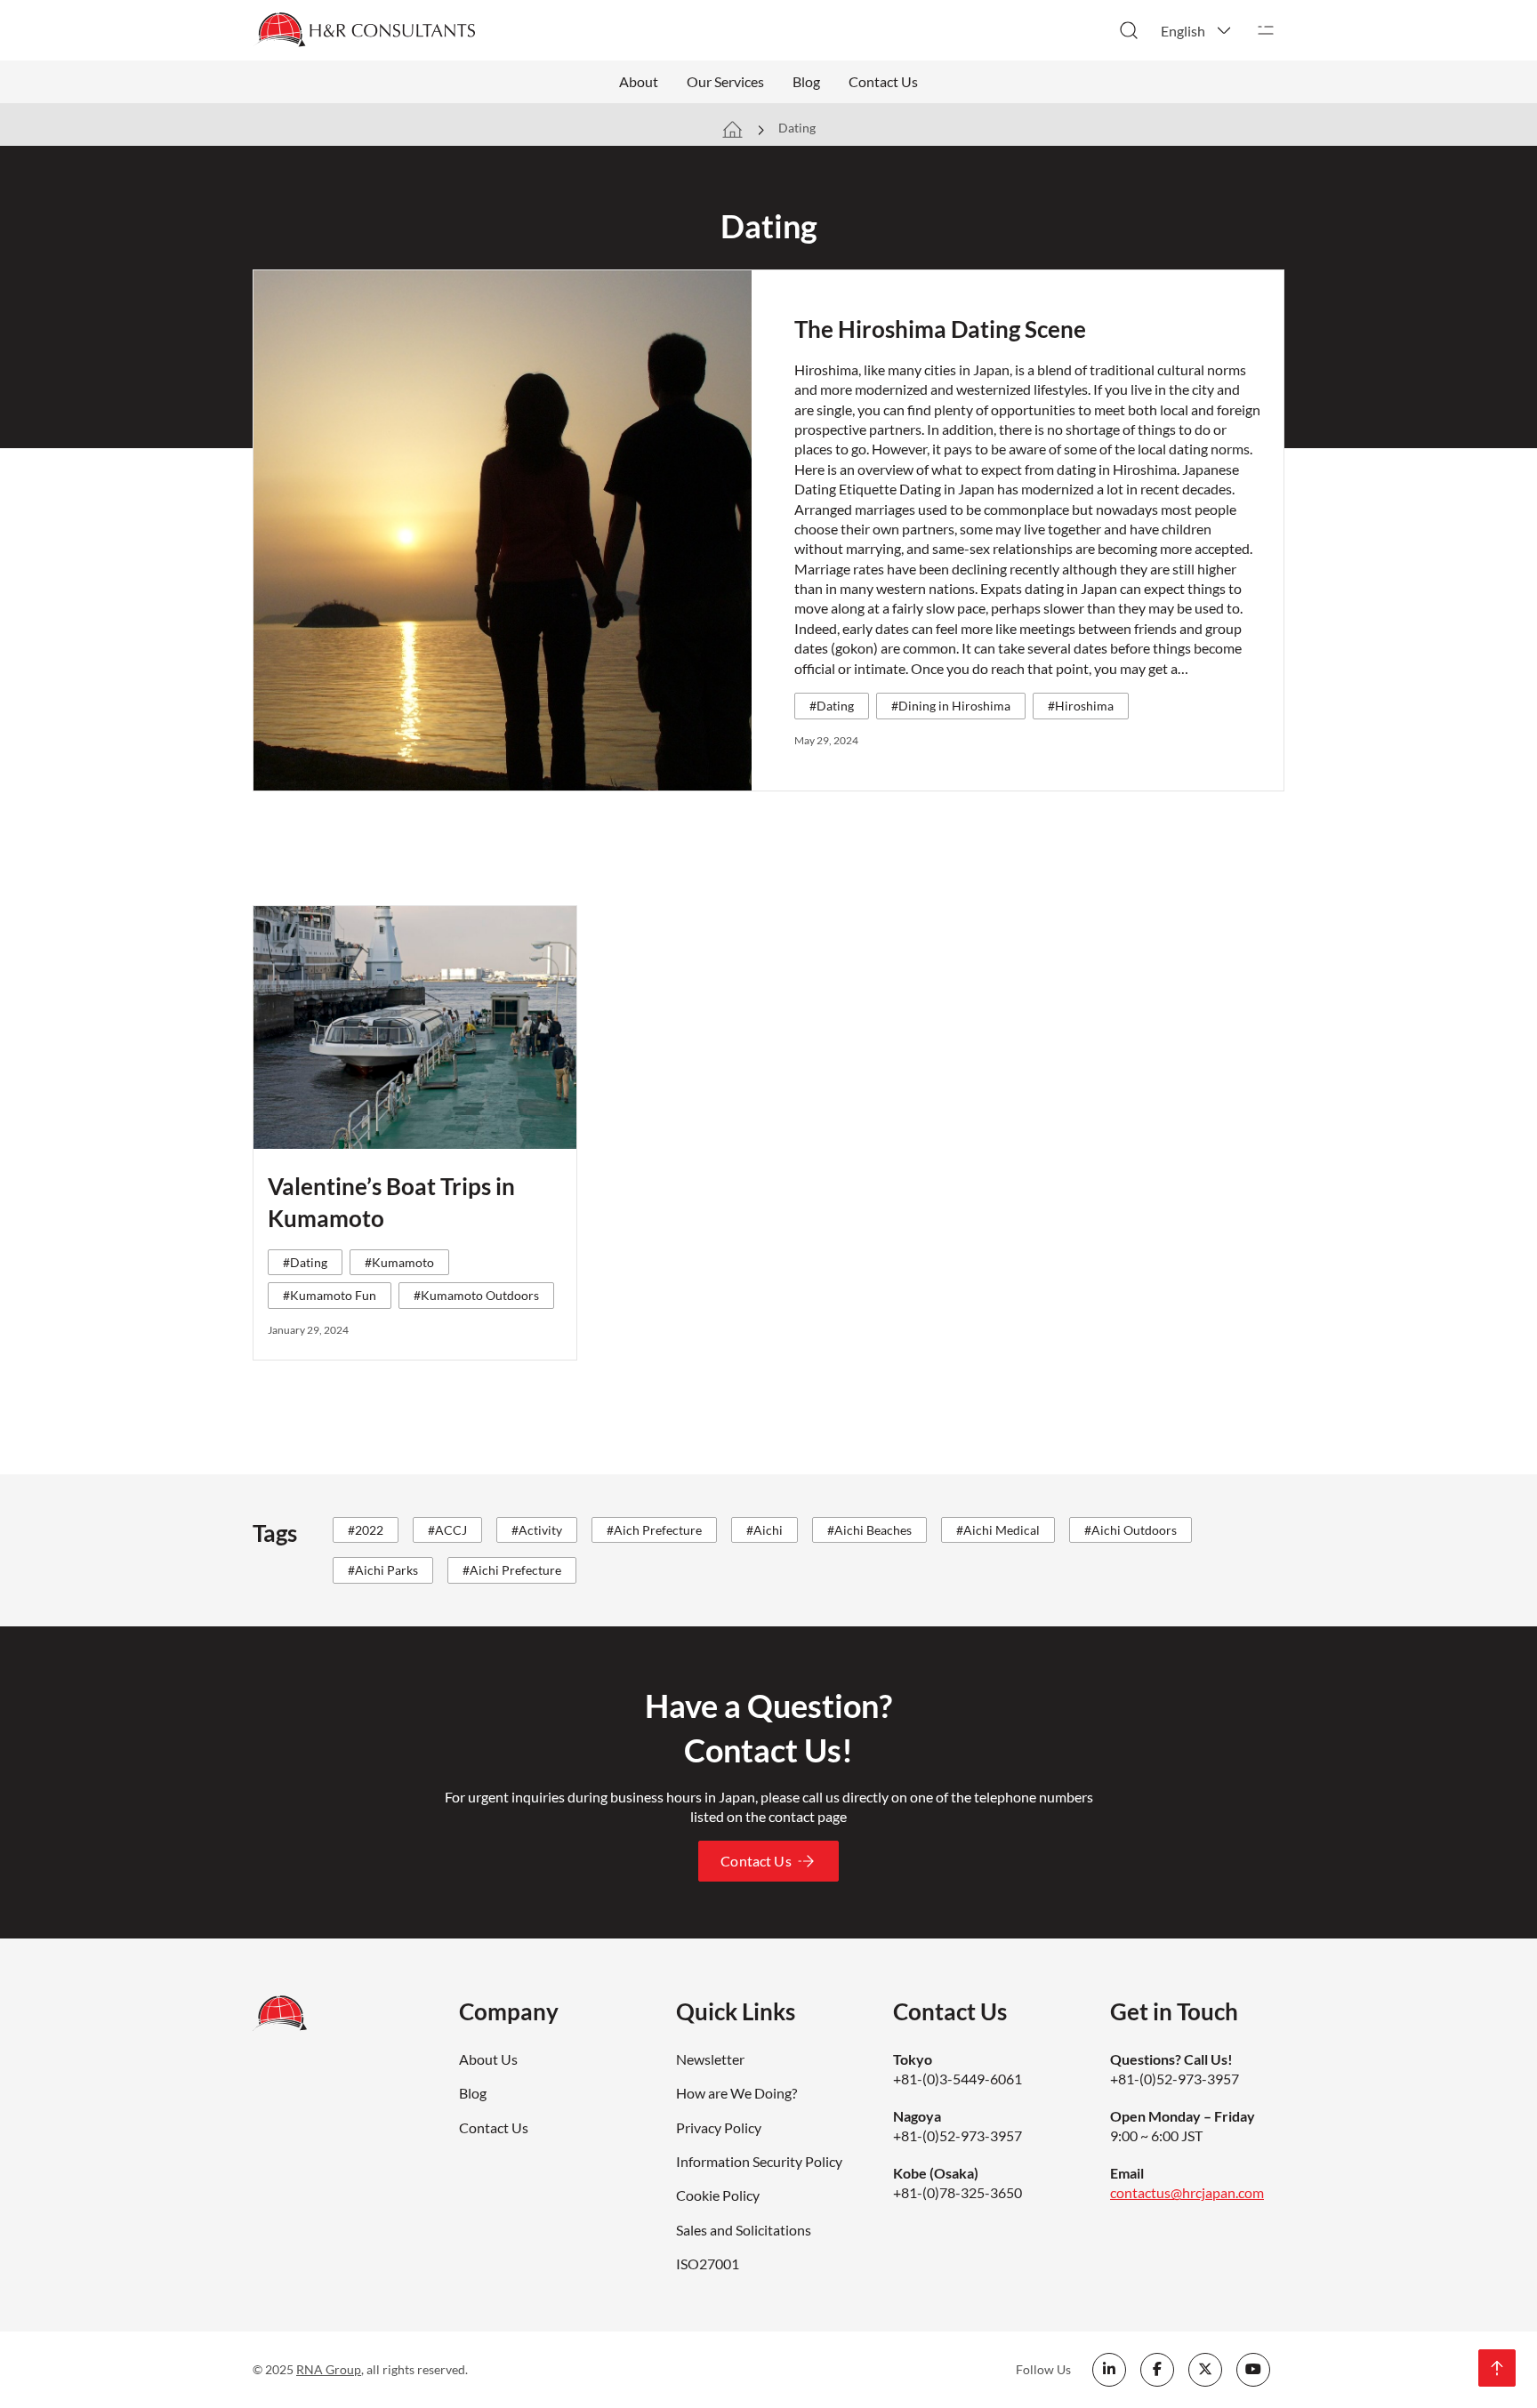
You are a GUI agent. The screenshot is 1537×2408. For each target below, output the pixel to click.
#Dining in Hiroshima (951, 706)
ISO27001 (708, 2264)
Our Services (725, 81)
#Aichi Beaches (869, 1530)
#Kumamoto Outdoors (476, 1295)
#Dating (832, 706)
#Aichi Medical (998, 1530)
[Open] (1266, 30)
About (639, 81)
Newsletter (710, 2059)
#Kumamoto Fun (330, 1295)
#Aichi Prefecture (512, 1570)
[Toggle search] (1129, 30)
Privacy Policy (719, 2127)
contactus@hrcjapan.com (1187, 2192)
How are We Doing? (736, 2093)
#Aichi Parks (383, 1570)
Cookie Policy (718, 2195)
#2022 (366, 1530)
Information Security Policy (759, 2161)
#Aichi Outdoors (1131, 1530)
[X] (1205, 2370)
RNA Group (329, 2369)
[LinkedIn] (1109, 2370)
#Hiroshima (1081, 706)
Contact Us (883, 81)
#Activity (537, 1530)
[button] (1197, 30)
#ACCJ (447, 1530)
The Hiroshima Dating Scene (940, 329)
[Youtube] (1253, 2370)
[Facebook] (1157, 2370)
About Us (488, 2059)
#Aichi (764, 1530)
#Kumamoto (399, 1262)
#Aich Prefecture (654, 1530)
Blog (806, 81)
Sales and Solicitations (744, 2230)
